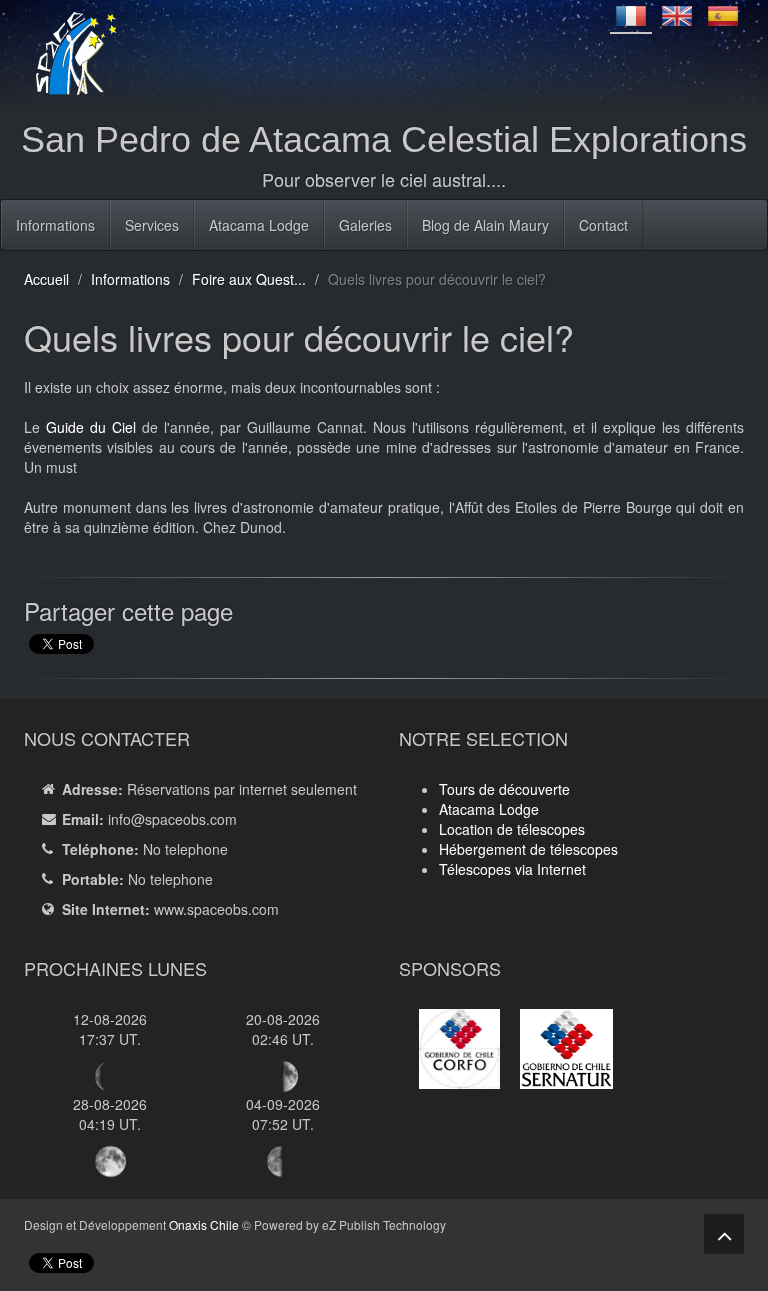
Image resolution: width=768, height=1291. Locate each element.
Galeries (365, 225)
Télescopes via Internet (512, 869)
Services (152, 225)
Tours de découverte (504, 789)
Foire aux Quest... (249, 279)
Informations (55, 225)
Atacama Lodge (259, 225)
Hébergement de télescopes (528, 849)
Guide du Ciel (91, 427)
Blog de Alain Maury (485, 225)
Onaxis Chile (204, 1224)
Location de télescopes (512, 829)
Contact (603, 225)
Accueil (46, 279)
